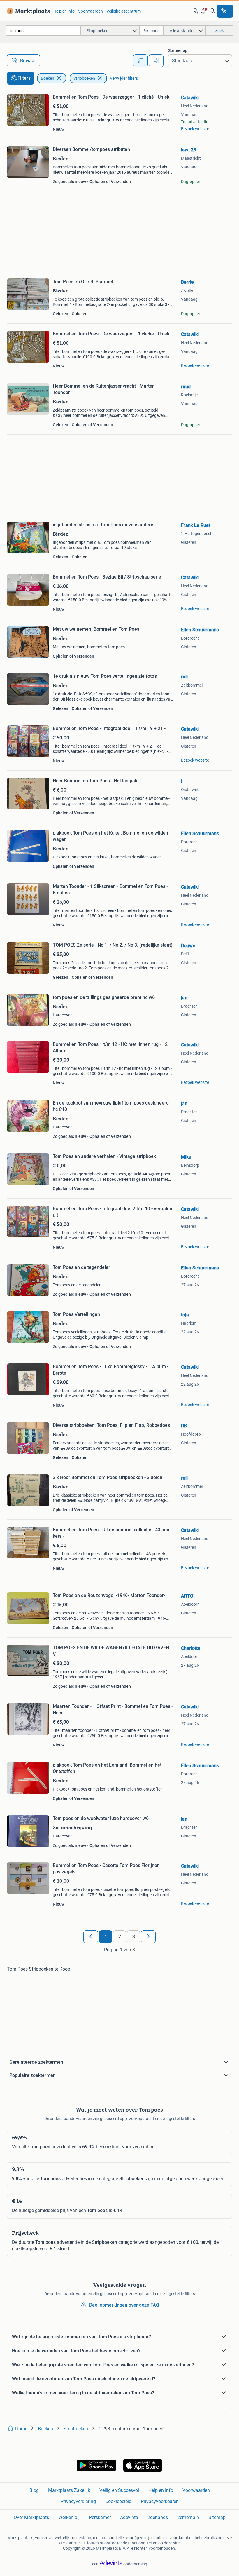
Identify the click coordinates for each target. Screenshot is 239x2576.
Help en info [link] (64, 11)
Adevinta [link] (129, 2517)
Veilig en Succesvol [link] (119, 2490)
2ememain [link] (188, 2517)
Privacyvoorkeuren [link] (160, 2501)
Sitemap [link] (217, 2517)
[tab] (140, 61)
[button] (204, 11)
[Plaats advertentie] (225, 11)
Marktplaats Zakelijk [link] (69, 2490)
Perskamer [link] (100, 2517)
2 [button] (120, 1937)
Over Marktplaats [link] (31, 2517)
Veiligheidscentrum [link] (124, 11)
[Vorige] (91, 1937)
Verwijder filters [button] (124, 78)
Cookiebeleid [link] (118, 2501)
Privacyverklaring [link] (78, 2501)
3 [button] (134, 1937)
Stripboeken (84, 78)
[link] (27, 11)
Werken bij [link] (69, 2517)
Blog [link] (34, 2490)
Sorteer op (178, 50)
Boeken (48, 78)
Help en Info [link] (161, 2490)
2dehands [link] (158, 2517)
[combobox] (43, 31)
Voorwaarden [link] (90, 11)
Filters (24, 78)
